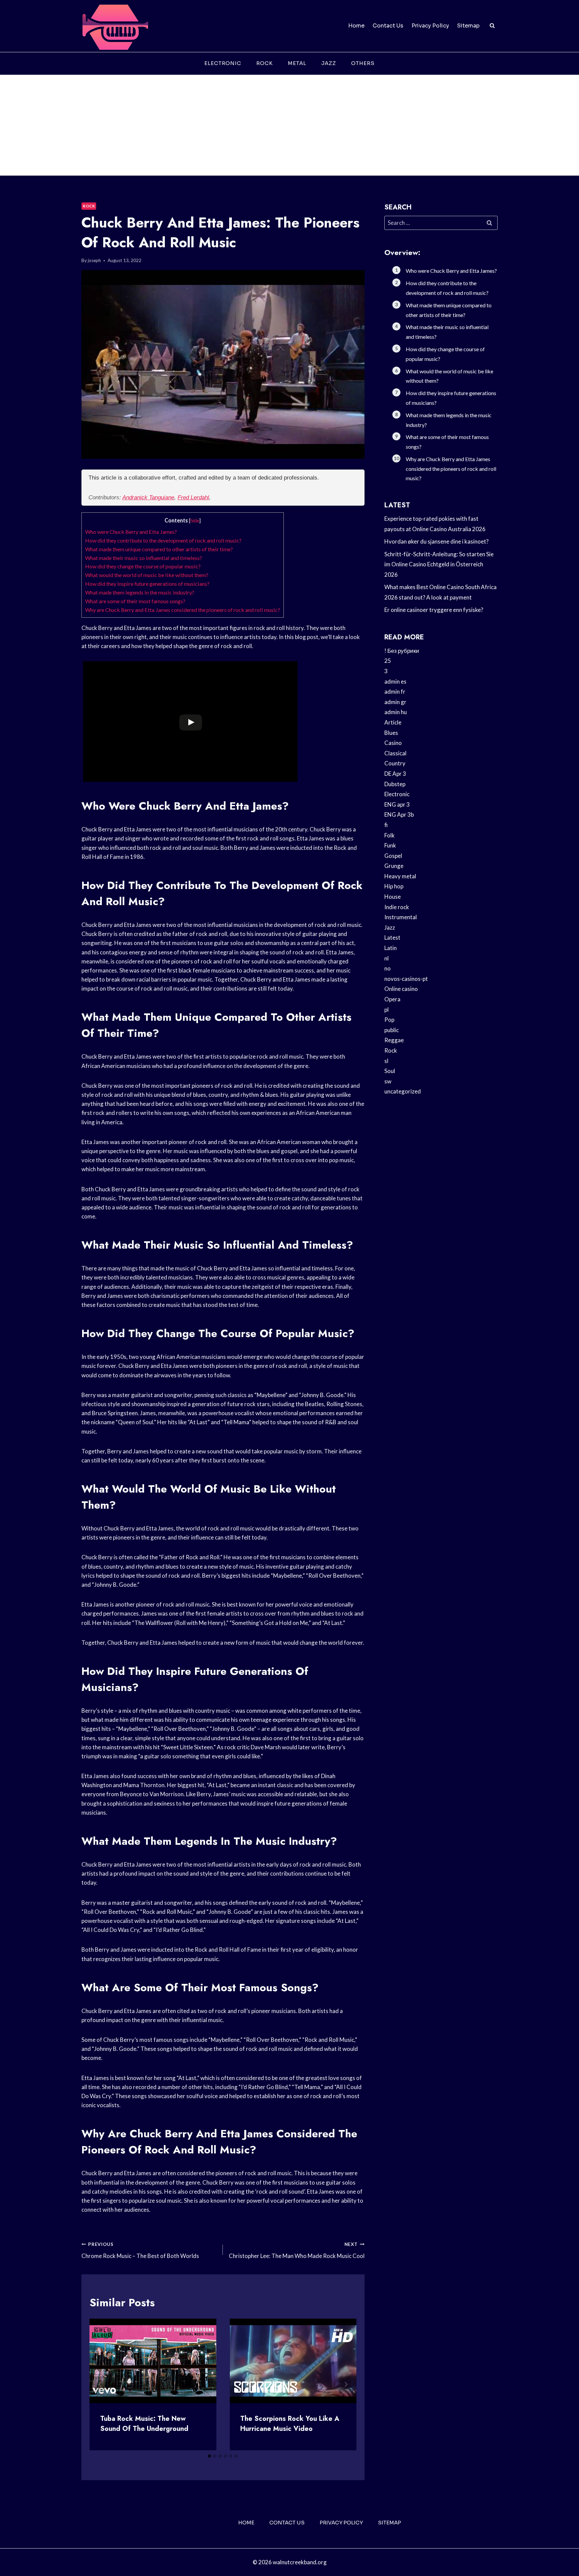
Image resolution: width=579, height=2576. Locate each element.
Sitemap (468, 26)
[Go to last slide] (100, 2384)
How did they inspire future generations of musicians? (147, 584)
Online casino (401, 989)
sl (386, 1061)
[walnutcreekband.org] (115, 26)
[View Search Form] (492, 26)
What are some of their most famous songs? (135, 601)
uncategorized (403, 1091)
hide (195, 521)
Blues (391, 733)
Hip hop (394, 886)
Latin (391, 948)
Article (393, 722)
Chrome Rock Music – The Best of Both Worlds (140, 2250)
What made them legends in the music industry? (140, 592)
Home (356, 26)
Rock (265, 63)
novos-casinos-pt (406, 979)
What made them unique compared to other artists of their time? (159, 549)
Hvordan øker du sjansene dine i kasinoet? (436, 541)
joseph (94, 260)
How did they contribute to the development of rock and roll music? (163, 540)
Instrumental (401, 917)
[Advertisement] (289, 125)
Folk (390, 835)
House (393, 897)
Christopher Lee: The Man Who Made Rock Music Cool (297, 2250)
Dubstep (395, 784)
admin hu (396, 712)
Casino (393, 743)
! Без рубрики (402, 651)
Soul (390, 1071)
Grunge (394, 866)
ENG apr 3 (397, 804)
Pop (389, 1020)
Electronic (223, 63)
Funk (390, 845)
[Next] (346, 2384)
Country (395, 763)
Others (363, 63)
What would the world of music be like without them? (147, 575)
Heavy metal (400, 876)
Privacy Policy (430, 26)
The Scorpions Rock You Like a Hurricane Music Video (290, 2424)
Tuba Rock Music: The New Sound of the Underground (144, 2424)
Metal (297, 63)
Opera (392, 999)
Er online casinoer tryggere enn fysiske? (434, 610)
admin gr (395, 702)
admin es (395, 681)
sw (388, 1081)
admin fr (395, 692)
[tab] (209, 2456)
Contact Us (388, 26)
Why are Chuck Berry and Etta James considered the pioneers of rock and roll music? (183, 610)
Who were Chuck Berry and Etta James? (131, 532)
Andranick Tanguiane (148, 497)
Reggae (394, 1040)
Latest (392, 937)
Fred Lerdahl (193, 497)
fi (386, 825)
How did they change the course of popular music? (143, 566)
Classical (395, 753)
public (392, 1030)
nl (387, 958)
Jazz (329, 63)
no (388, 968)
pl (387, 1010)
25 (388, 661)
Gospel (393, 856)
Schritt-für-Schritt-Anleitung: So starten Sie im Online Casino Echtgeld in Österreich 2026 (439, 564)
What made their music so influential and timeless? (144, 558)
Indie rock (397, 907)
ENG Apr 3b (399, 814)
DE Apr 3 (395, 774)
